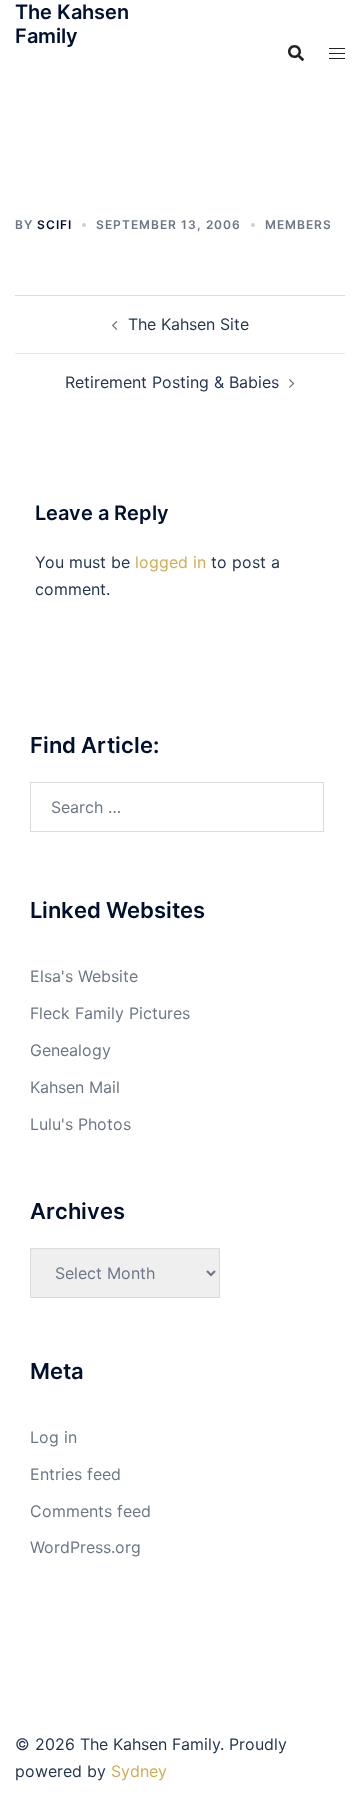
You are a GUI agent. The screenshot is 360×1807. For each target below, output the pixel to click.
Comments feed (90, 1511)
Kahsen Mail (75, 1087)
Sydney (139, 1771)
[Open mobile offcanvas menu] (337, 53)
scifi (54, 224)
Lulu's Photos (80, 1124)
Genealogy (70, 1050)
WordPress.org (85, 1547)
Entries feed (75, 1474)
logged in (170, 562)
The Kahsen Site (188, 324)
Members (298, 224)
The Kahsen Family (72, 24)
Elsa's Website (84, 976)
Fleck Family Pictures (110, 1013)
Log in (53, 1437)
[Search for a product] (296, 53)
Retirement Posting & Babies (172, 382)
